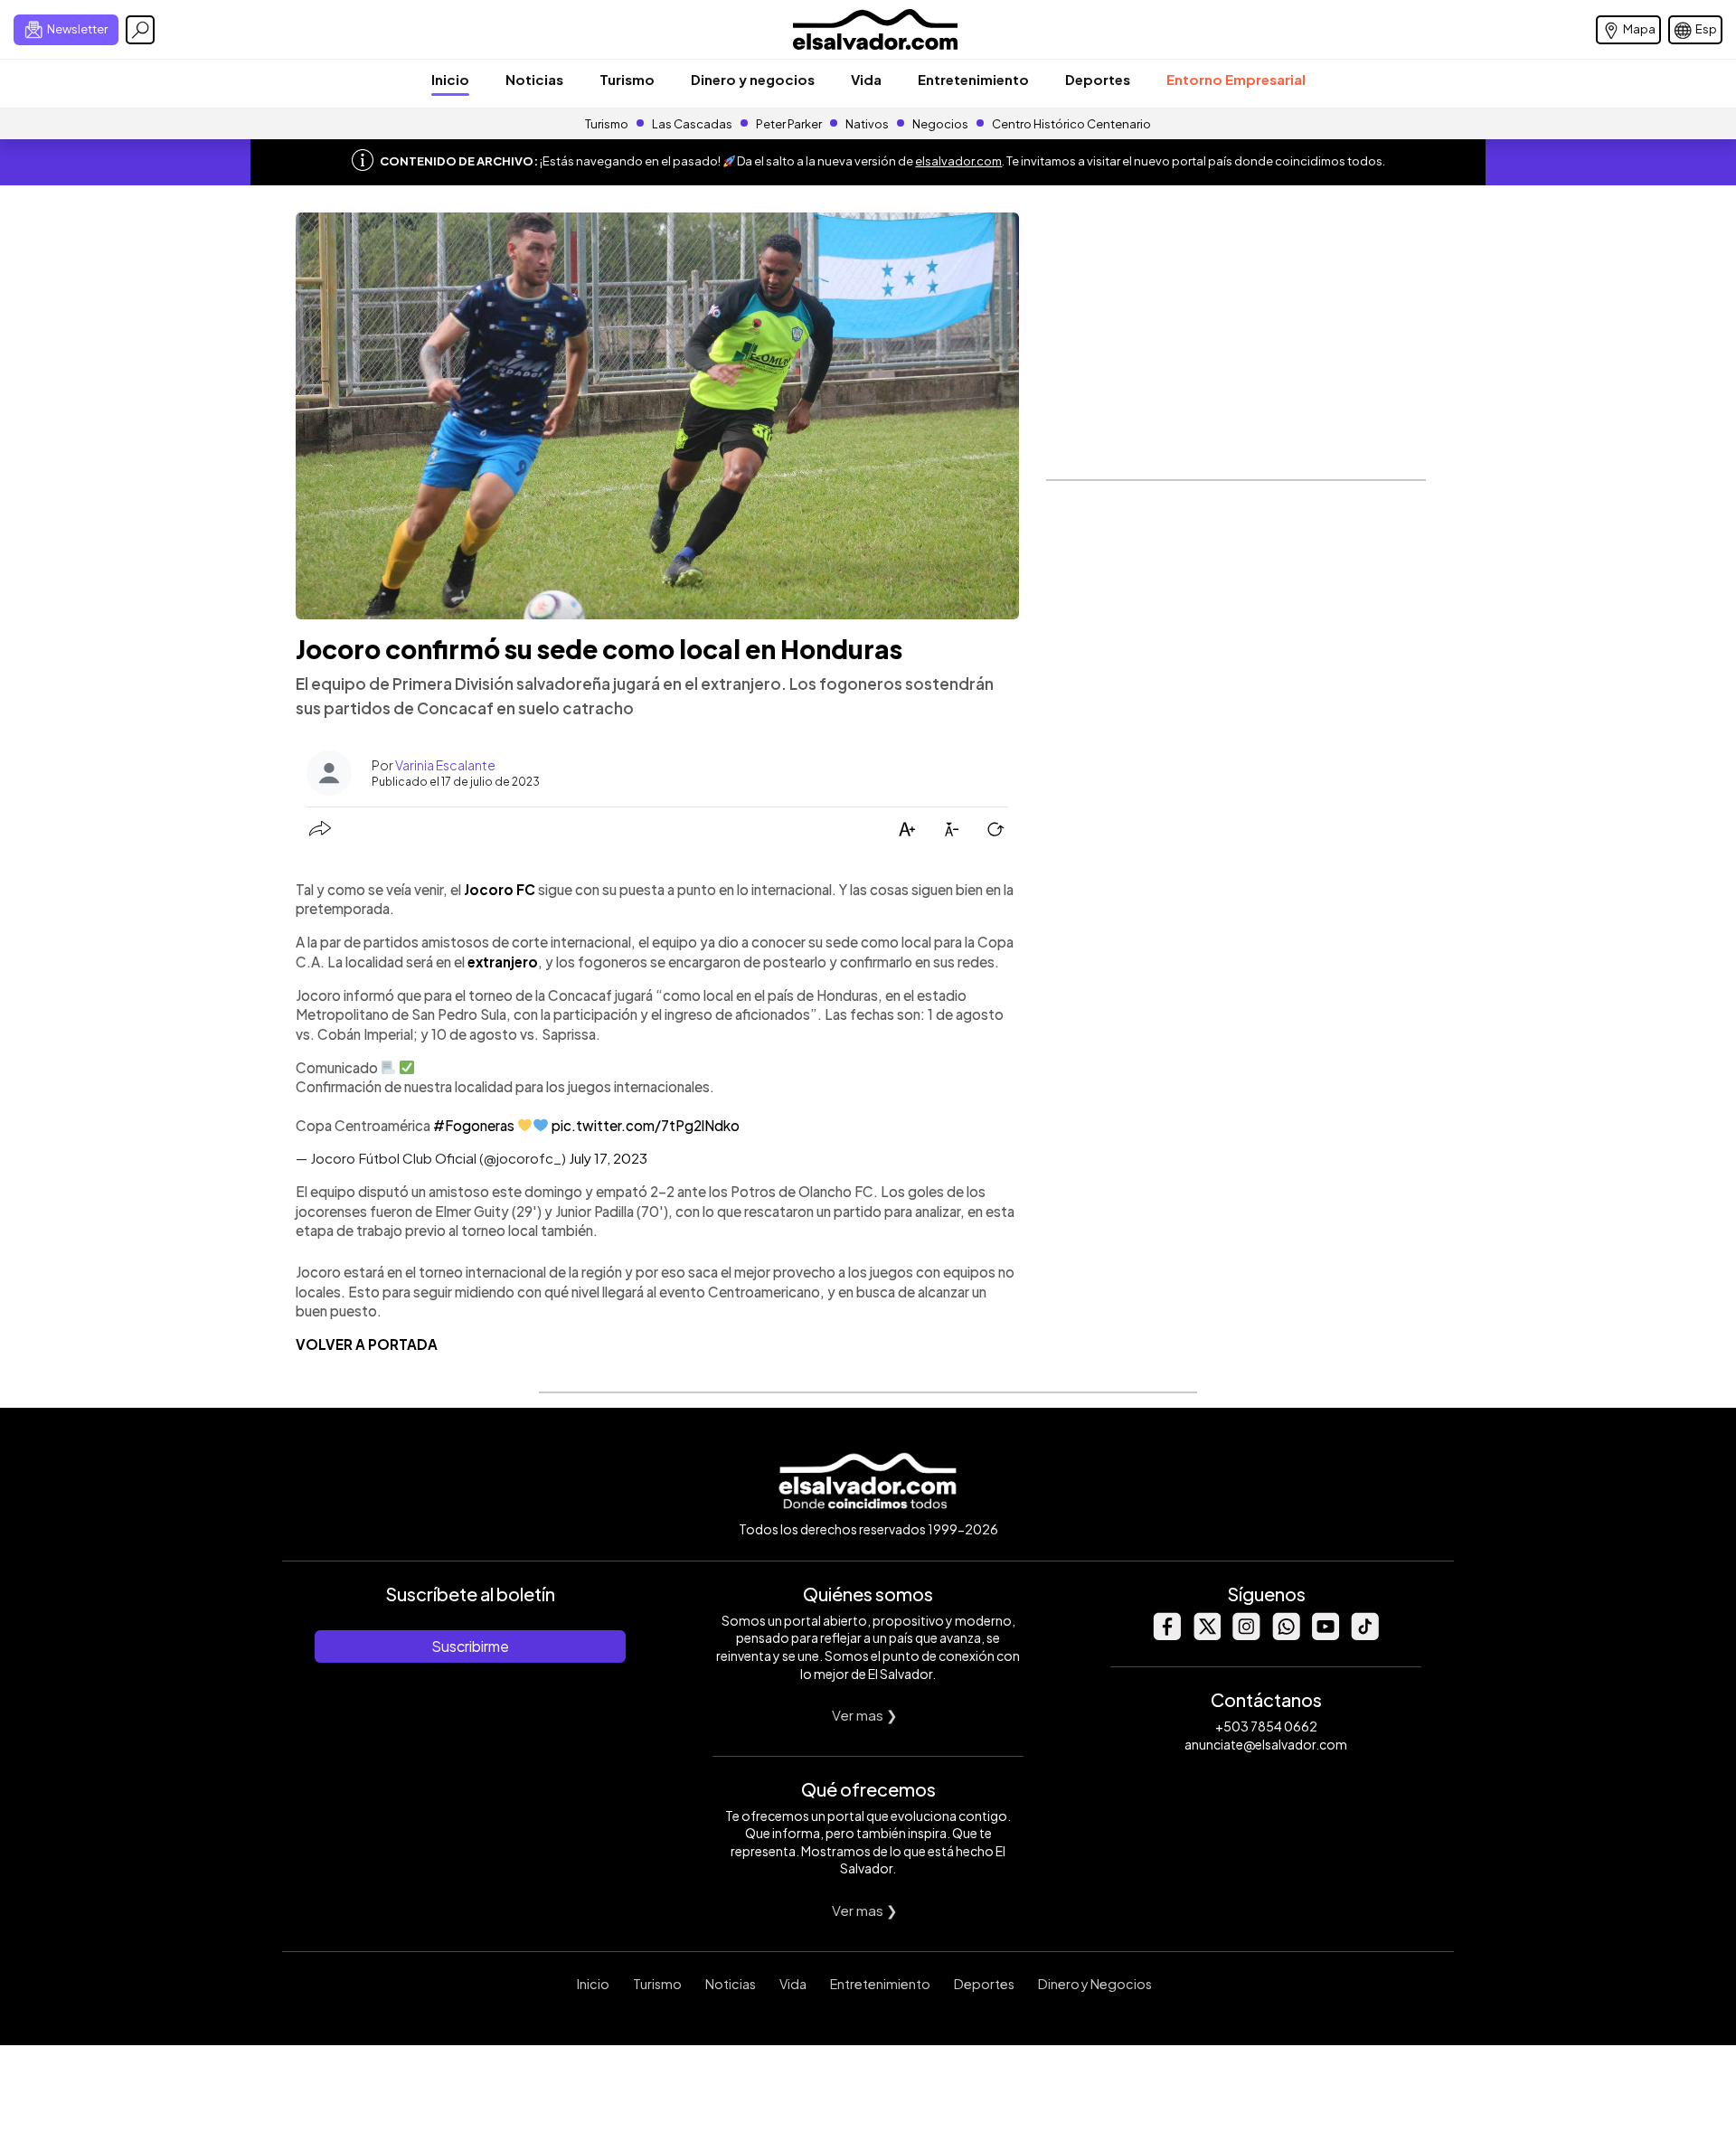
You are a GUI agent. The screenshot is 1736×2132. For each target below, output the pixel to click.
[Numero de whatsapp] (1286, 1635)
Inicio (450, 79)
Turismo (627, 79)
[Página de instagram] (1246, 1635)
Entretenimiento (973, 79)
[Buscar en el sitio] (140, 30)
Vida (866, 79)
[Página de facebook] (1166, 1635)
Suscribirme (470, 1646)
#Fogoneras (474, 1125)
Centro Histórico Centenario (1071, 124)
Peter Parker (790, 124)
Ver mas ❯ (865, 1715)
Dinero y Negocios (1095, 1984)
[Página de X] (1206, 1635)
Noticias (534, 79)
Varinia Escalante (445, 765)
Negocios (940, 124)
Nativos (867, 124)
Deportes (1098, 79)
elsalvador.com (958, 161)
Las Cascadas (692, 124)
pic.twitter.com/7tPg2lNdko (646, 1125)
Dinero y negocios (753, 79)
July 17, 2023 (608, 1158)
